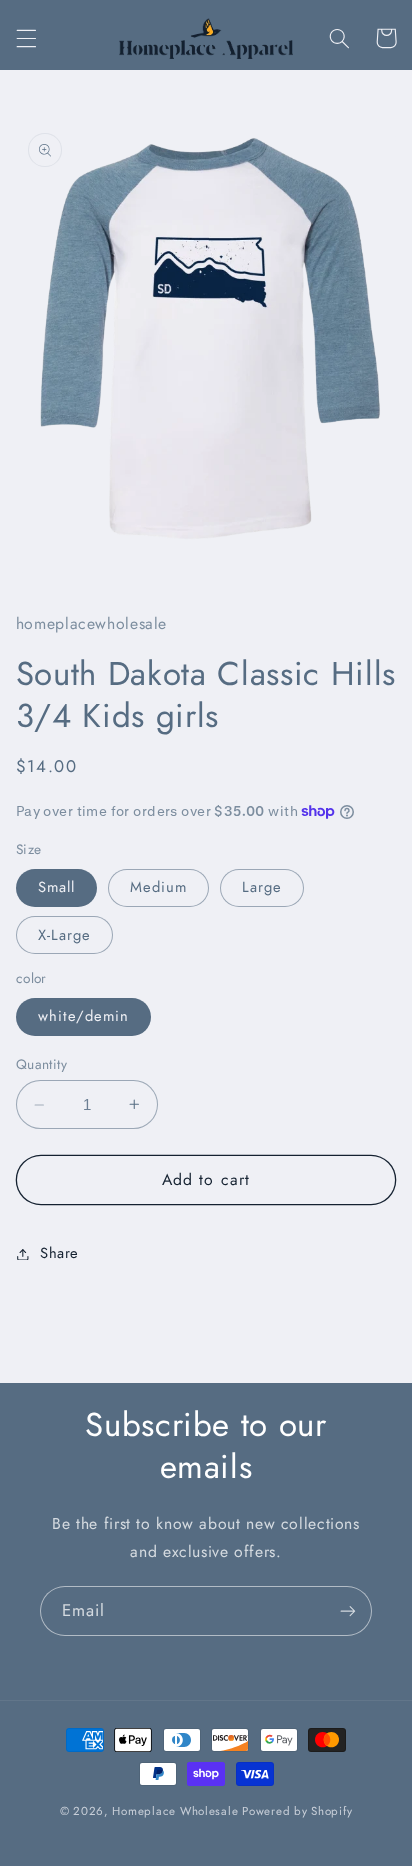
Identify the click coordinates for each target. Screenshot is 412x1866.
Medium (158, 887)
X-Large (64, 935)
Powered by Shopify (297, 1811)
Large (262, 887)
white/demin (84, 1016)
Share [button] (59, 1253)
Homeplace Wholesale (175, 1811)
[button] (26, 38)
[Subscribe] (348, 1610)
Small (56, 887)
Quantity (41, 1064)
